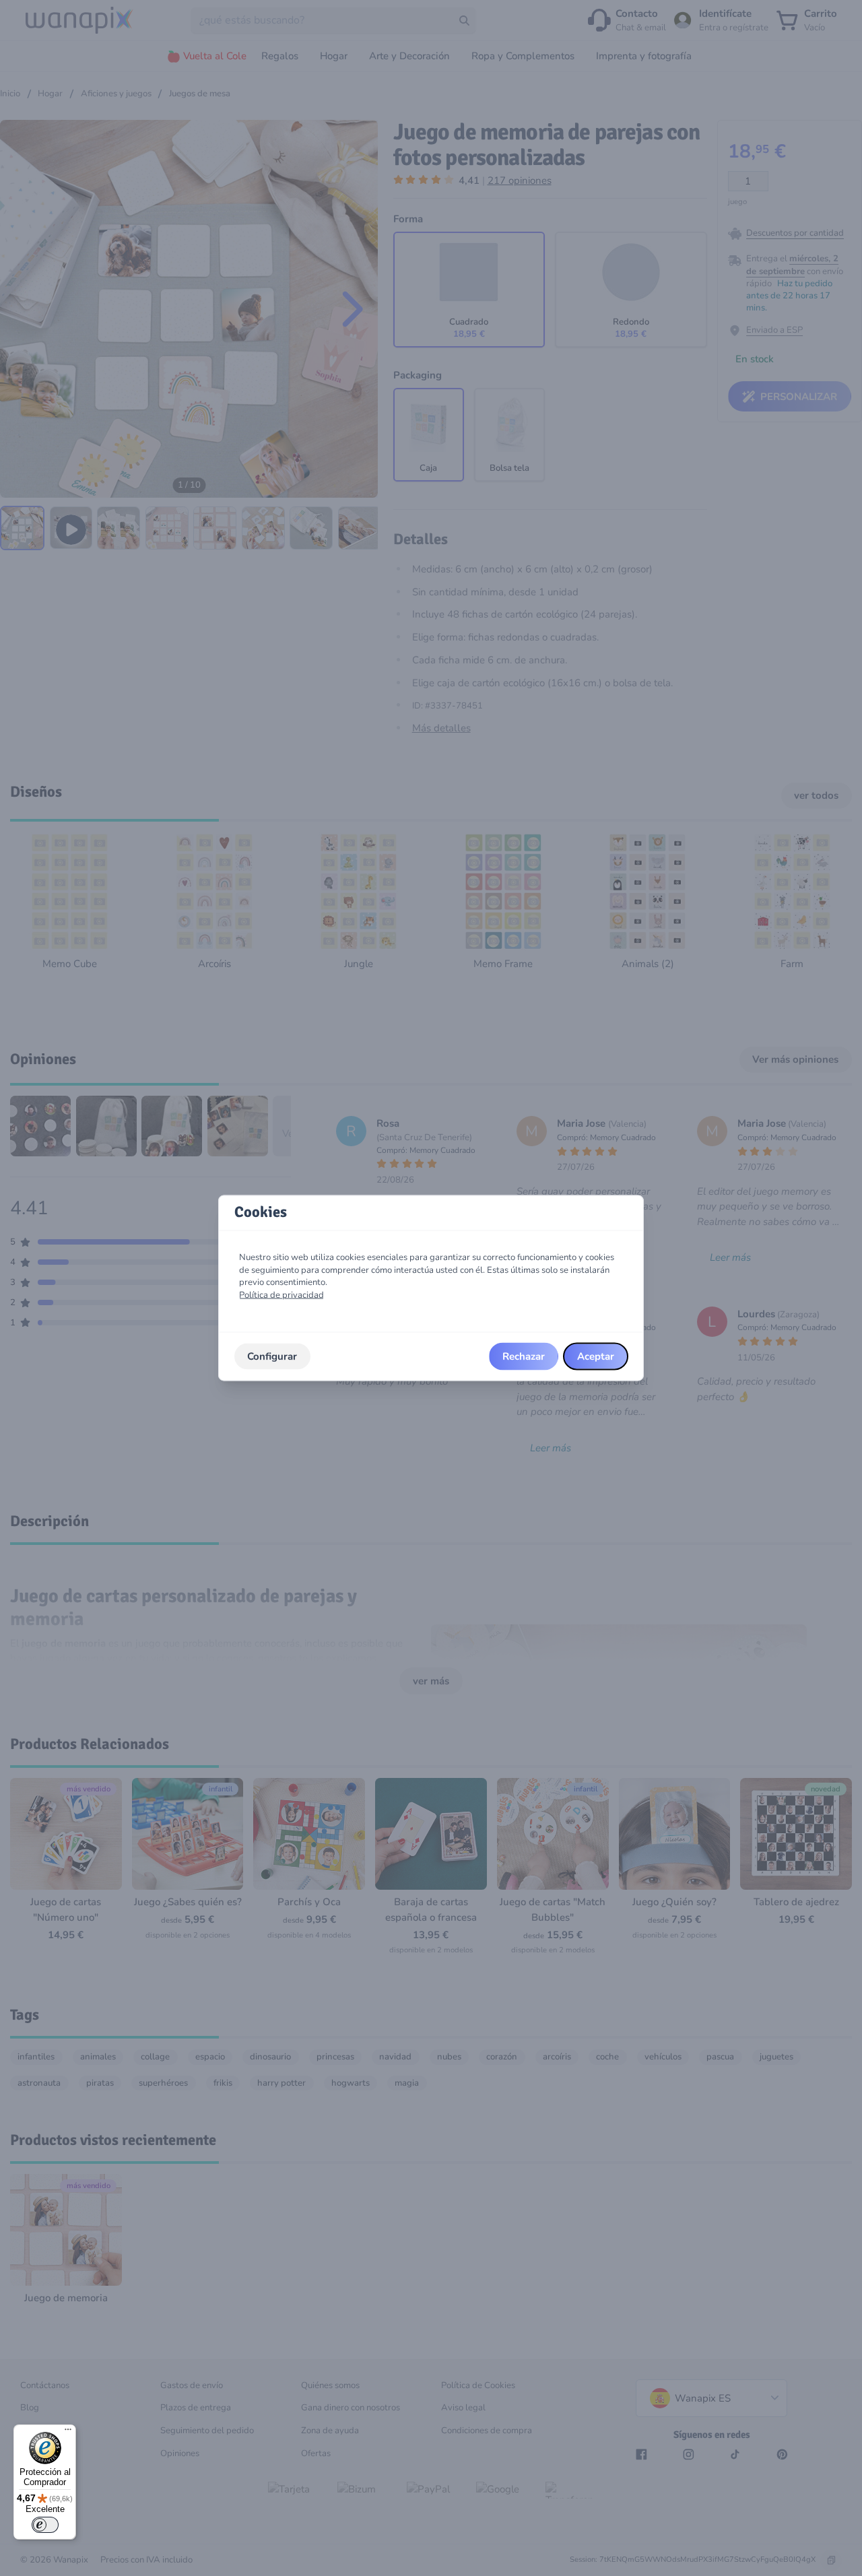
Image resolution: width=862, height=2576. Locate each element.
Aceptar (596, 1356)
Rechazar (524, 1356)
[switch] (45, 2525)
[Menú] (68, 2433)
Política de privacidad (281, 1295)
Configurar (272, 1356)
